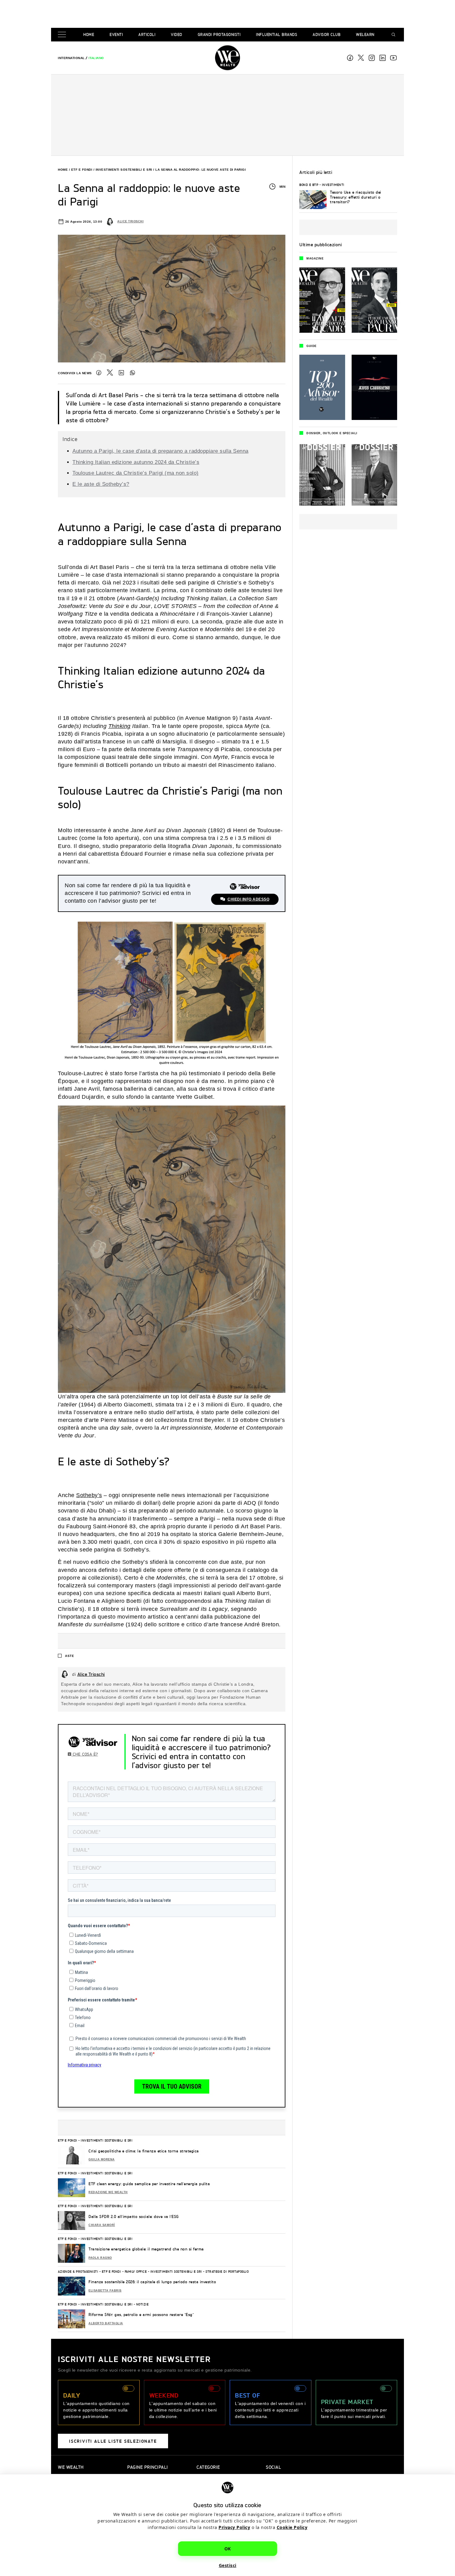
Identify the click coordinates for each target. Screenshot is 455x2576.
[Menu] (63, 35)
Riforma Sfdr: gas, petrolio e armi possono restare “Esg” (141, 2315)
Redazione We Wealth (108, 2192)
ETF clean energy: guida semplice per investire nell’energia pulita (149, 2184)
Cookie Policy (292, 2527)
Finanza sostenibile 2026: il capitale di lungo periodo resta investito (152, 2282)
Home (89, 34)
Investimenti (333, 185)
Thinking (119, 726)
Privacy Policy (234, 2527)
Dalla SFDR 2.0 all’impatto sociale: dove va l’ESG (134, 2217)
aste (69, 1656)
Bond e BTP (309, 185)
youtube (393, 58)
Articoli (147, 34)
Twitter (110, 373)
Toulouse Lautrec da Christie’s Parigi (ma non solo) (136, 473)
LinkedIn (121, 373)
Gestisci (228, 2565)
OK (228, 2549)
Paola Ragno (100, 2258)
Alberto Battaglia (106, 2323)
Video (177, 34)
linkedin (383, 58)
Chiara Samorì (102, 2225)
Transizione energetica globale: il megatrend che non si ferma (147, 2249)
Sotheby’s (89, 1495)
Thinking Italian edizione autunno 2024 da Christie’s (136, 462)
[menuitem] (71, 58)
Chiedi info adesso (248, 899)
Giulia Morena (102, 2159)
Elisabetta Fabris (105, 2291)
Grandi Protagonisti (219, 34)
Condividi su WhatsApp (132, 373)
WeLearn (365, 34)
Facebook (350, 58)
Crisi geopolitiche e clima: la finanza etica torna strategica (144, 2151)
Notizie (143, 2304)
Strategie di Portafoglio (227, 2271)
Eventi (116, 34)
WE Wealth (227, 58)
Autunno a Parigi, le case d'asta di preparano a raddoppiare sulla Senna (160, 451)
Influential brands (277, 34)
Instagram (372, 58)
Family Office (136, 2271)
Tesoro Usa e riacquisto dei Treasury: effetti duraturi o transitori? (356, 197)
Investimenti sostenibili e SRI (124, 170)
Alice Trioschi (130, 221)
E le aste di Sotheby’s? (101, 484)
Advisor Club (327, 34)
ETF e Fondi (82, 170)
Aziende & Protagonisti (78, 2271)
